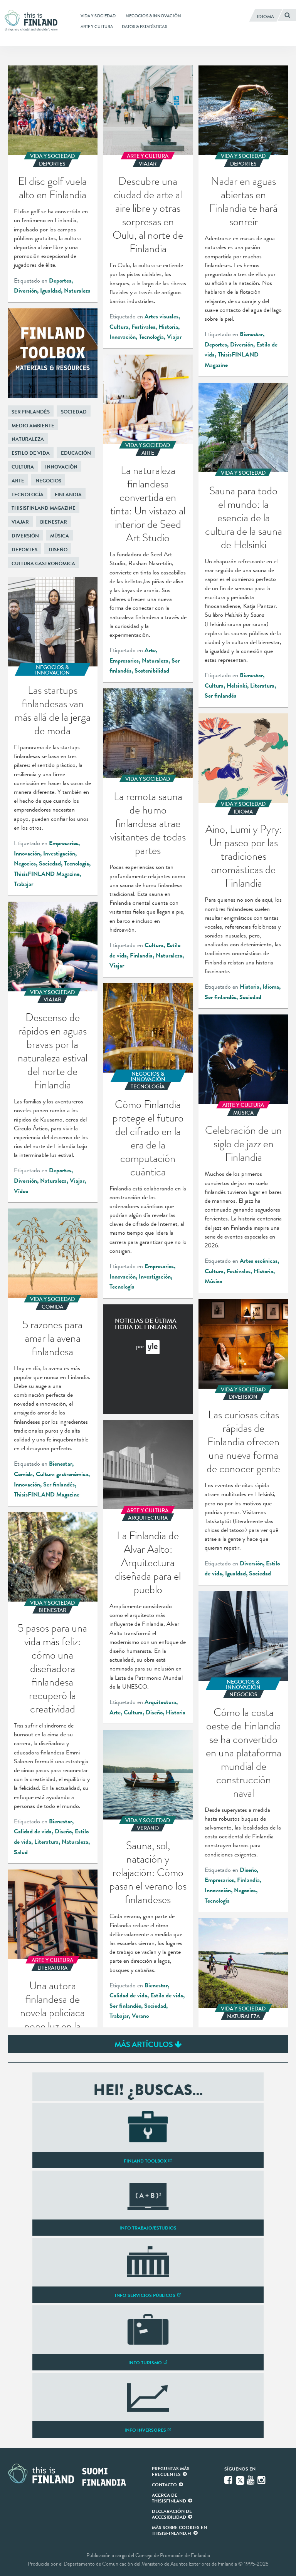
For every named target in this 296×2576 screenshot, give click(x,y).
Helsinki (237, 686)
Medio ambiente (33, 426)
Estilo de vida (31, 453)
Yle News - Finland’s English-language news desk (153, 1347)
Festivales (143, 327)
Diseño (58, 550)
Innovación (123, 337)
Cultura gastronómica (43, 563)
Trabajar (24, 884)
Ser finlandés (220, 696)
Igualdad (50, 291)
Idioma (271, 987)
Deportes (60, 281)
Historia (168, 327)
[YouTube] (251, 2480)
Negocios (48, 481)
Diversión (25, 291)
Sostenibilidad (152, 671)
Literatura (262, 686)
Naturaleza (77, 291)
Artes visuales (161, 316)
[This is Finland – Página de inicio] (33, 21)
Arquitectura (160, 1702)
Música (60, 536)
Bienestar (251, 334)
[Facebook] (229, 2480)
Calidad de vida (33, 1831)
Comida (23, 1474)
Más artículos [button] (145, 2044)
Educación (76, 453)
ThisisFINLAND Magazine (44, 508)
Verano (140, 2016)
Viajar (174, 337)
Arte (150, 650)
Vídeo (21, 1191)
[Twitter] (240, 2480)
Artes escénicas (259, 1261)
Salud (21, 1852)
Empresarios (124, 661)
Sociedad (74, 412)
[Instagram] (262, 2480)
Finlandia (68, 495)
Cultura (119, 327)
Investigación (59, 854)
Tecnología (151, 337)
